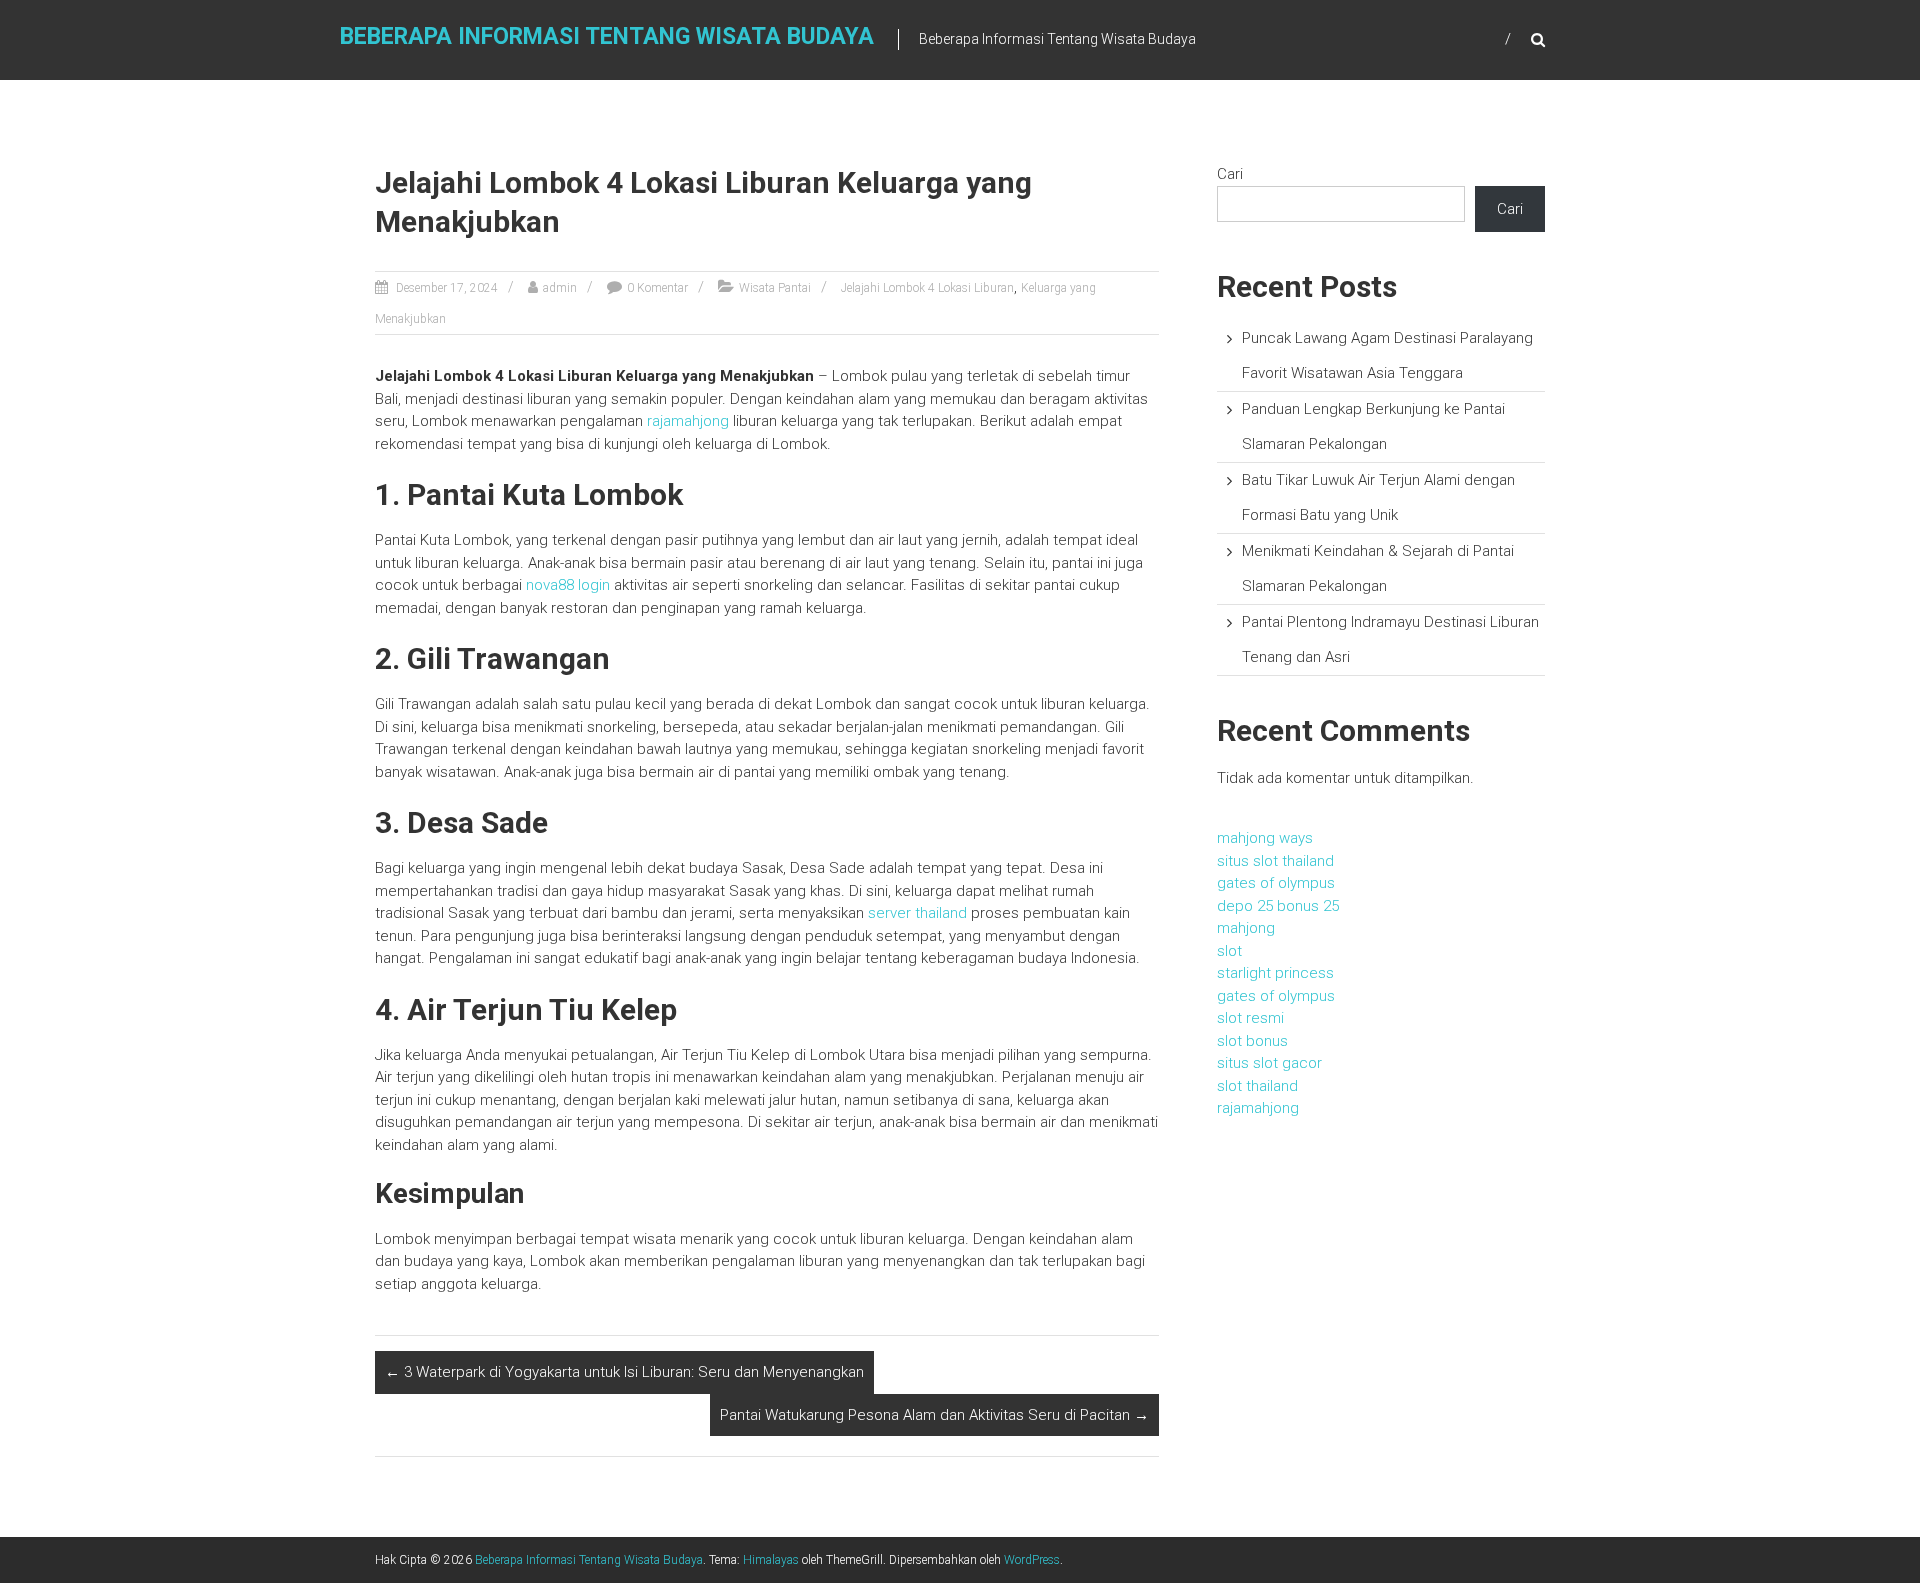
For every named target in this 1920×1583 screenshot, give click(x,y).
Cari (1230, 174)
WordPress (1032, 1560)
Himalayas (771, 1560)
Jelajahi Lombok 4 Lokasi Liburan (927, 288)
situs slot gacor (1269, 1063)
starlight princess (1275, 973)
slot (1229, 951)
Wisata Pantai (775, 288)
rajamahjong (688, 421)
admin (560, 288)
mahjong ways (1265, 838)
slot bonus (1252, 1041)
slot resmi (1250, 1018)
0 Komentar (657, 288)
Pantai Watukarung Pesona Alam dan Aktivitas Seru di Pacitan (934, 1415)
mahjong (1246, 928)
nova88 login (568, 585)
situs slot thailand (1275, 861)
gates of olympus (1276, 883)
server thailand (917, 913)
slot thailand (1257, 1086)
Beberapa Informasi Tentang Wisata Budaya (607, 36)
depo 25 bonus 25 (1278, 906)
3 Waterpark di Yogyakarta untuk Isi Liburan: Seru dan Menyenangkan (624, 1372)
